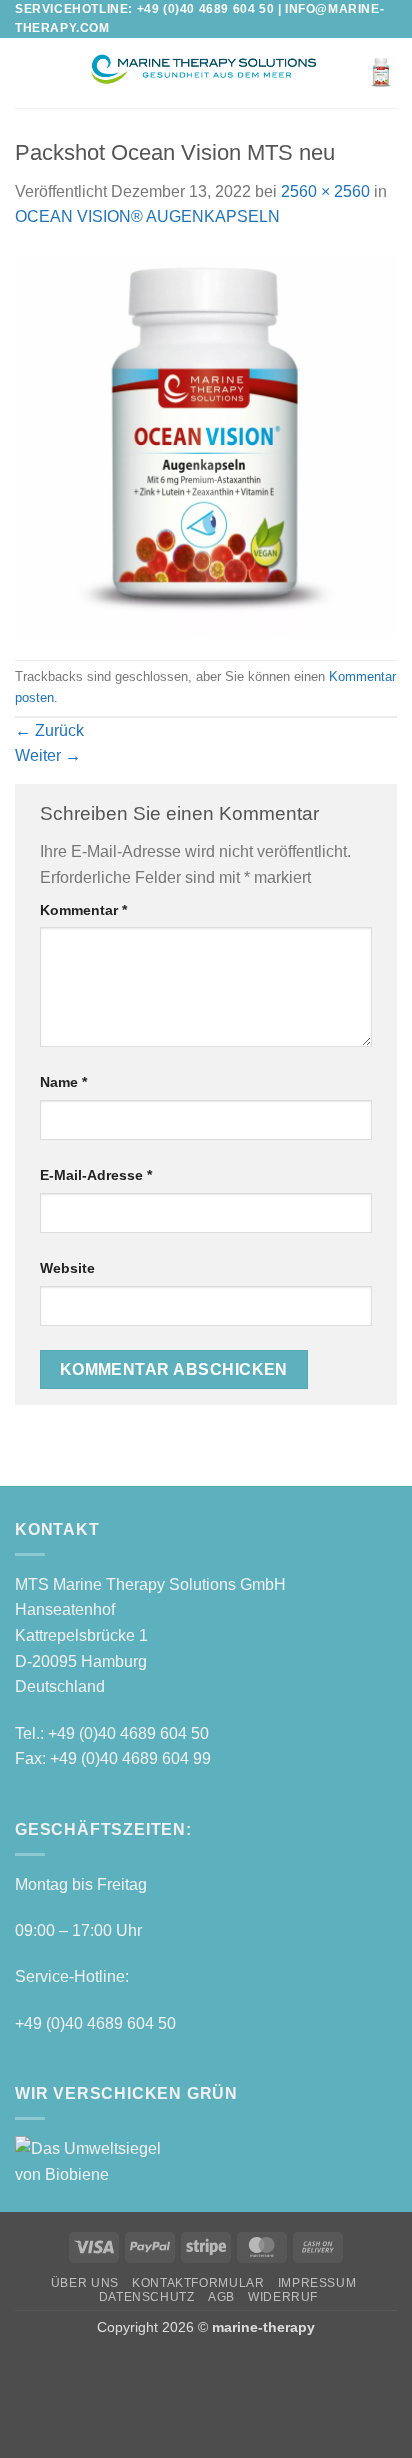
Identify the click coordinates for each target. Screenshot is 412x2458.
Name (63, 1082)
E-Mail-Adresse (96, 1175)
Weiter (48, 755)
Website (67, 1268)
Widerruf (283, 2297)
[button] (27, 73)
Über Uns (85, 2283)
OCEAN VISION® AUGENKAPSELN (147, 216)
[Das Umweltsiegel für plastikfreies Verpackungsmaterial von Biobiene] (100, 2160)
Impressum (317, 2283)
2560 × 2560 (325, 191)
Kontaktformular (198, 2283)
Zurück (49, 730)
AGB (221, 2297)
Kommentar (83, 910)
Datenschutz (147, 2297)
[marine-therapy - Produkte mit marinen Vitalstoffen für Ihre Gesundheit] (202, 73)
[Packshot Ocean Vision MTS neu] (206, 443)
